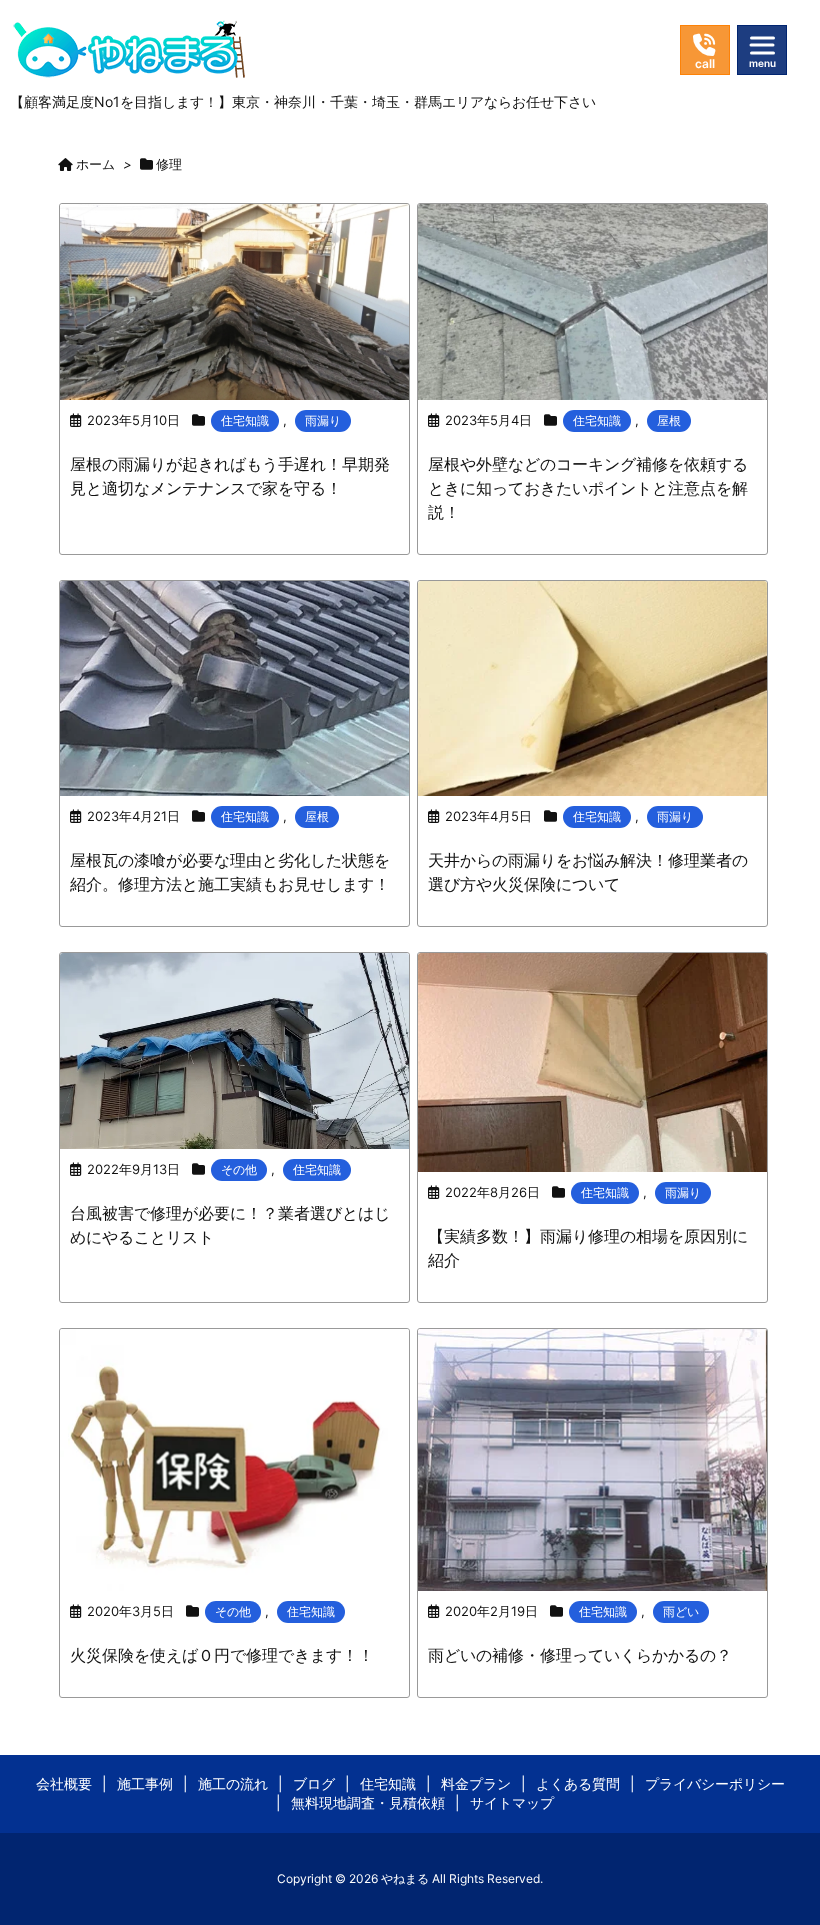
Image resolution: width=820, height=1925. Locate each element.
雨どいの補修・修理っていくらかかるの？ (580, 1655)
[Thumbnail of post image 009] (592, 299)
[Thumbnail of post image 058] (234, 686)
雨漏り (323, 420)
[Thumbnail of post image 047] (234, 1458)
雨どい (681, 1611)
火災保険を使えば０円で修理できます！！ (222, 1655)
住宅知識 (245, 420)
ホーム (95, 164)
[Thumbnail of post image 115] (234, 299)
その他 (239, 1169)
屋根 (669, 420)
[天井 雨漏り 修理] (592, 686)
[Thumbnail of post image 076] (592, 1060)
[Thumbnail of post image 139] (234, 1049)
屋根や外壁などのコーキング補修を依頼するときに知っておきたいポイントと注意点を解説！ (588, 488)
